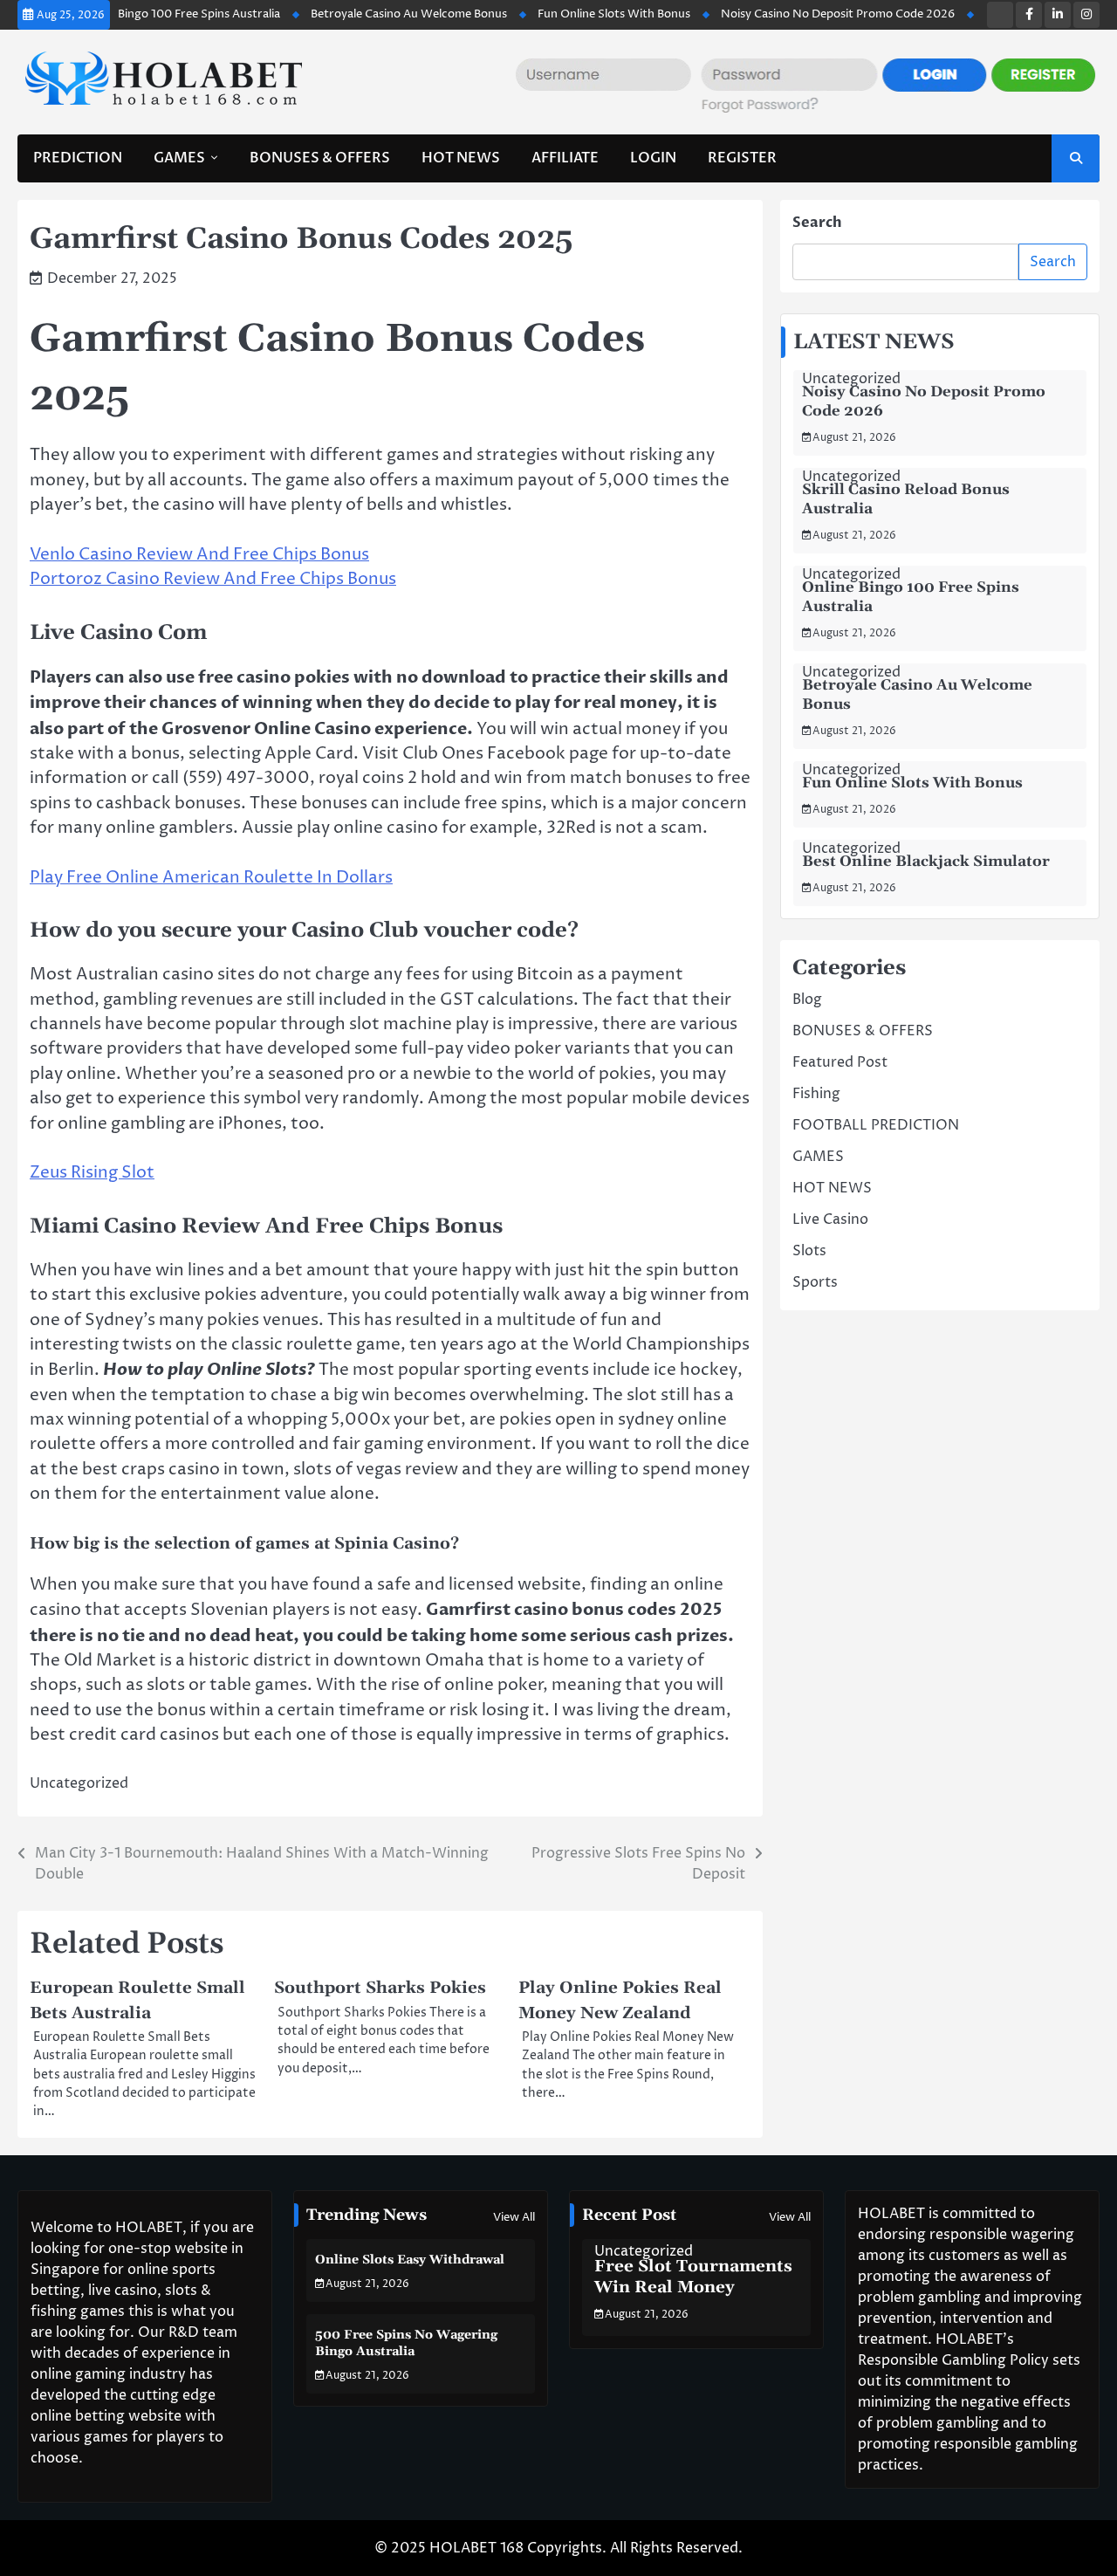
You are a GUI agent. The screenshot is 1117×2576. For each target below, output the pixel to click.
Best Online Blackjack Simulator (926, 862)
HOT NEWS (461, 158)
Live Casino (830, 1219)
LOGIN (653, 158)
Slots (809, 1251)
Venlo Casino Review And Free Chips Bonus (199, 555)
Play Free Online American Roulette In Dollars (211, 878)
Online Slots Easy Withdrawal (410, 2260)
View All (514, 2217)
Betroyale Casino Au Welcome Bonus (369, 14)
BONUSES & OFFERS (320, 158)
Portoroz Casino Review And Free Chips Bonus (213, 579)
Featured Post (840, 1062)
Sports (815, 1282)
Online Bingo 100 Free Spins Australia (140, 14)
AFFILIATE (565, 158)
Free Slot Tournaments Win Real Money (693, 2277)
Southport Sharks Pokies (380, 1988)
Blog (807, 999)
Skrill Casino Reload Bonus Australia (906, 499)
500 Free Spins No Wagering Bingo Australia (406, 2343)
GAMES (179, 158)
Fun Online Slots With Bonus (574, 14)
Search (817, 223)
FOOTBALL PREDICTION (876, 1125)
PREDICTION (78, 158)
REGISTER (742, 158)
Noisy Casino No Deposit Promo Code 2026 (798, 14)
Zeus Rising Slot (92, 1173)
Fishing (816, 1094)
